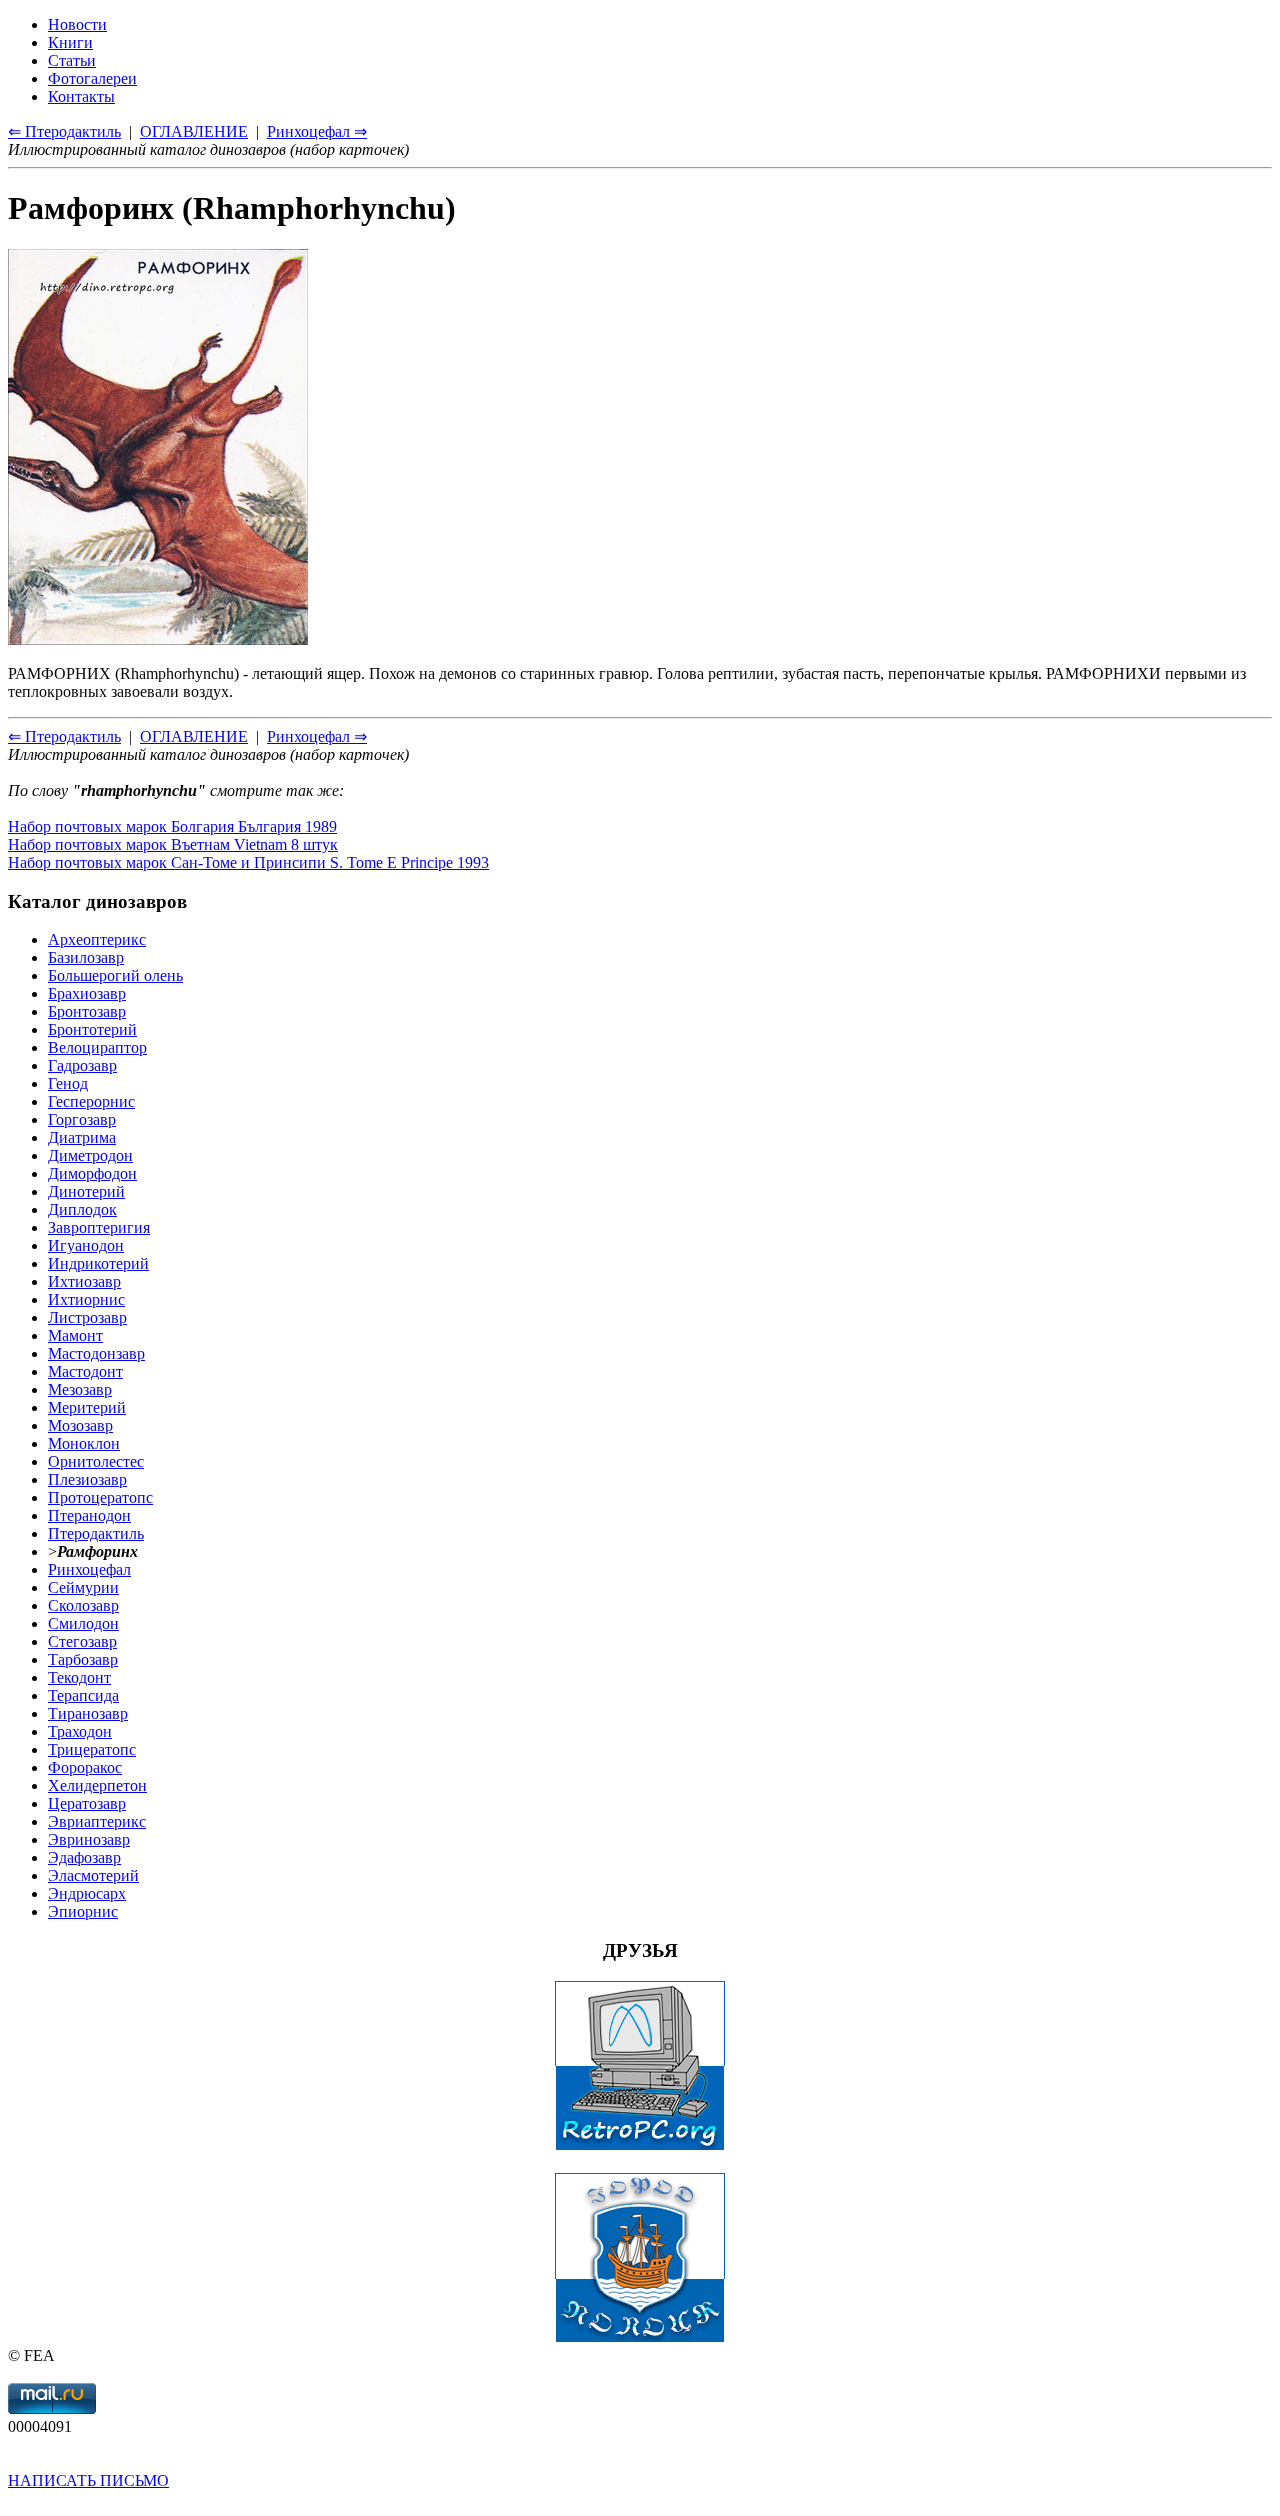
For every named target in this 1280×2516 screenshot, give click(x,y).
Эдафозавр (84, 1857)
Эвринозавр (89, 1839)
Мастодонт (85, 1371)
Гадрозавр (82, 1065)
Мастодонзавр (96, 1353)
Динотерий (86, 1191)
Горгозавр (82, 1119)
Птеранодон (89, 1515)
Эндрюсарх (87, 1893)
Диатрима (82, 1137)
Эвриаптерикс (97, 1821)
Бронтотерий (92, 1029)
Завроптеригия (99, 1227)
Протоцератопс (100, 1497)
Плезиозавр (87, 1479)
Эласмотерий (93, 1875)
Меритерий (87, 1407)
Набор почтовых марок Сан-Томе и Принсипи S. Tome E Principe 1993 (248, 862)
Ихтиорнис (86, 1299)
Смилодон (83, 1623)
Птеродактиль (96, 1533)
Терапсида (83, 1695)
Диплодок (82, 1209)
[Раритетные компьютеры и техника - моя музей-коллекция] (640, 2145)
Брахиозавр (87, 993)
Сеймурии (83, 1587)
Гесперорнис (91, 1101)
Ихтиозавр (84, 1281)
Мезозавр (80, 1389)
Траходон (80, 1731)
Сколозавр (83, 1605)
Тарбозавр (83, 1659)
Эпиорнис (83, 1911)
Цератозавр (87, 1803)
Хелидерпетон (97, 1785)
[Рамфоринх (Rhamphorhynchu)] (158, 639)
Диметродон (90, 1155)
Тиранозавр (88, 1713)
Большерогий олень (115, 975)
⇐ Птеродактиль (64, 736)
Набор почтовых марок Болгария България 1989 (172, 826)
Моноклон (84, 1443)
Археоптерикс (97, 939)
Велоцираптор (97, 1047)
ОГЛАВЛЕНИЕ (194, 736)
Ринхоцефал (89, 1569)
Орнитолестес (96, 1461)
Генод (68, 1083)
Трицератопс (92, 1749)
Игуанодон (86, 1245)
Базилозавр (86, 957)
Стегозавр (82, 1641)
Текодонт (79, 1677)
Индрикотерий (98, 1263)
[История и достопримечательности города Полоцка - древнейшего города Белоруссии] (640, 2337)
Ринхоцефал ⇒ (317, 736)
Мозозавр (80, 1425)
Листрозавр (87, 1317)
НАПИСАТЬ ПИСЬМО (88, 2480)
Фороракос (85, 1767)
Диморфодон (92, 1173)
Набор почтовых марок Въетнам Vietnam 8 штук (173, 844)
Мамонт (75, 1335)
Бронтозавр (87, 1011)
